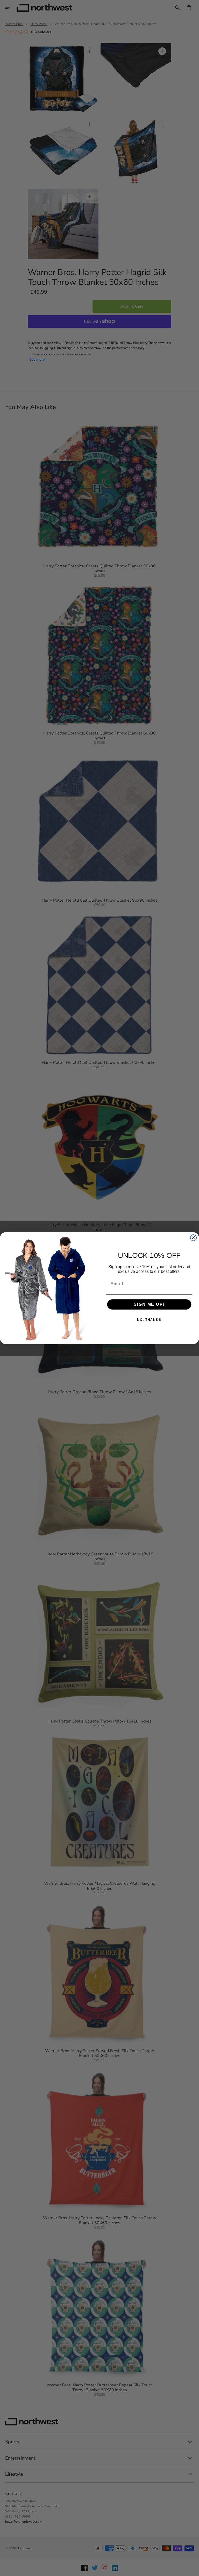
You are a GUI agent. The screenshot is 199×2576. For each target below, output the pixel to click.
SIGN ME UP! (149, 1304)
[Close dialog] (194, 1238)
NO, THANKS (149, 1320)
